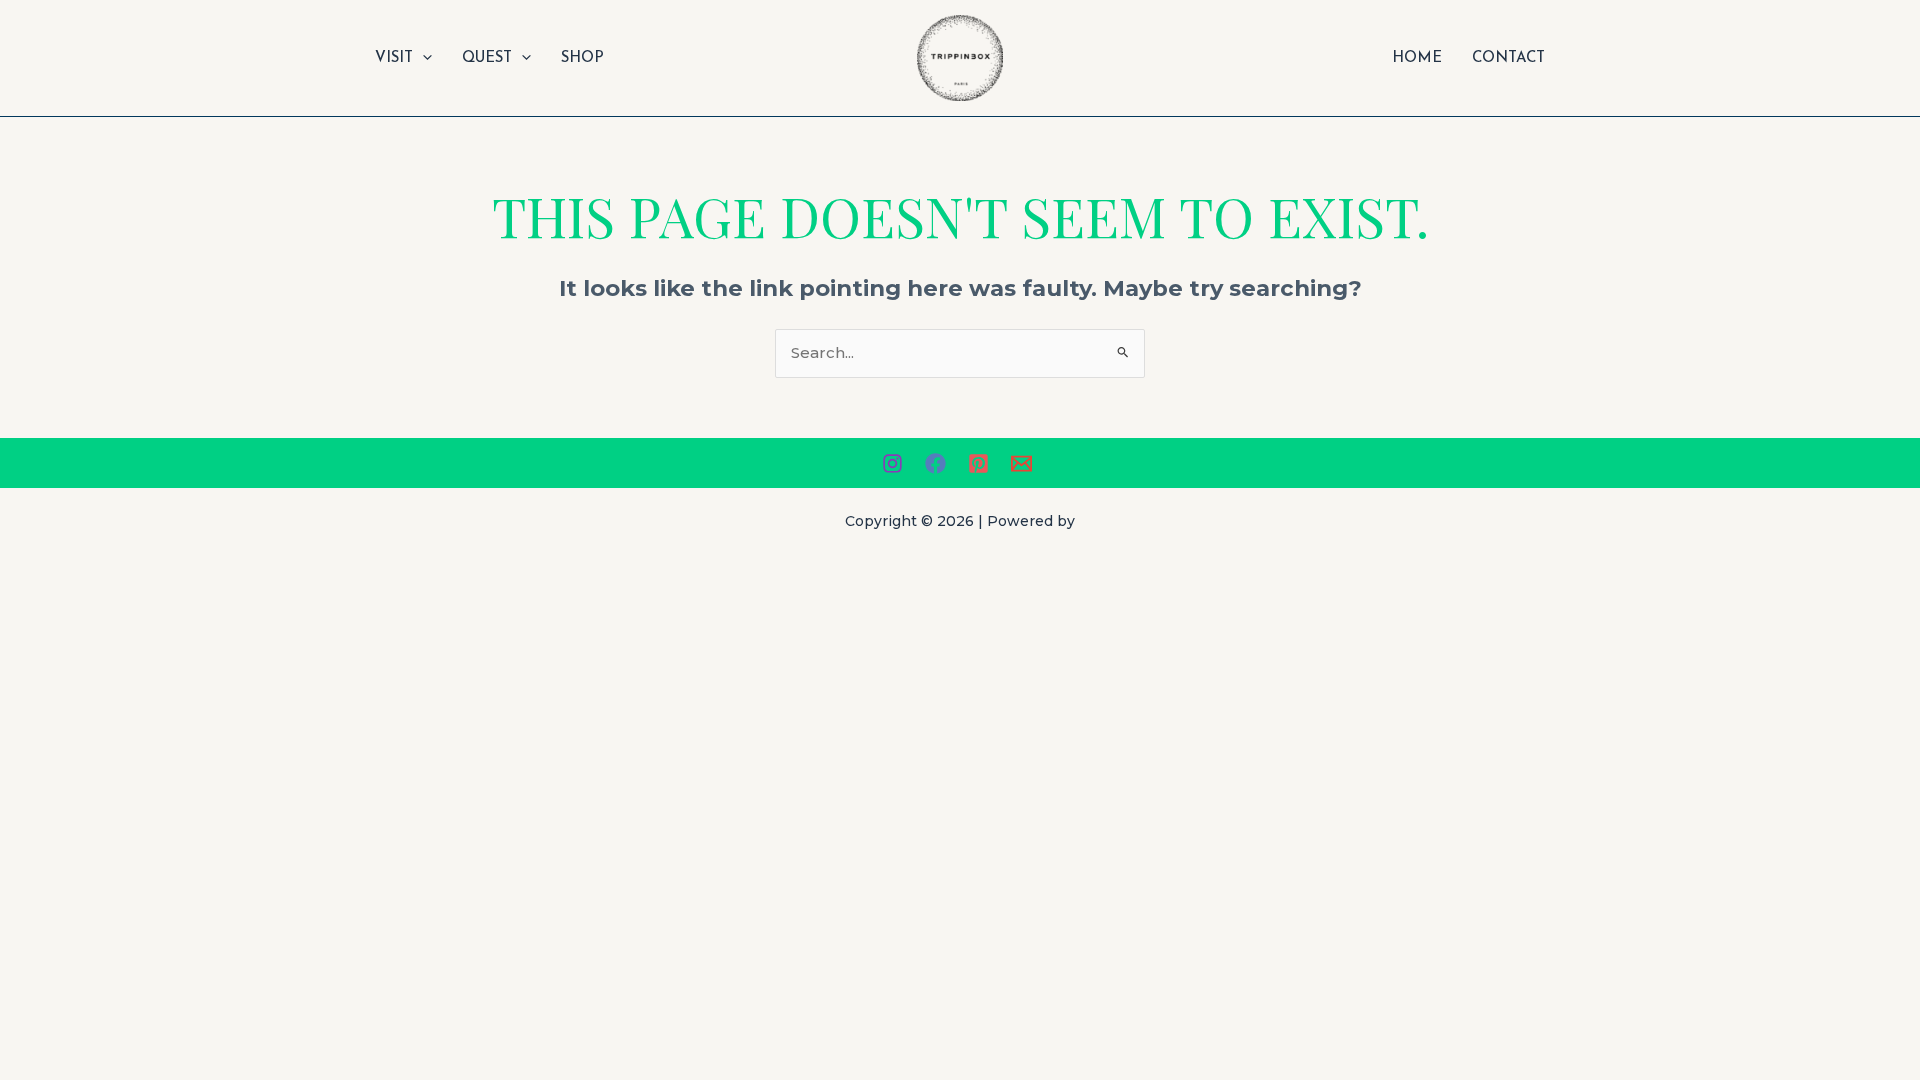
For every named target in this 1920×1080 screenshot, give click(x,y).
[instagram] (895, 463)
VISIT (394, 58)
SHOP (582, 58)
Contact (1508, 58)
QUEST (487, 58)
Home (1417, 58)
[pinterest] (981, 463)
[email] (1024, 463)
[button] (422, 58)
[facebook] (938, 463)
